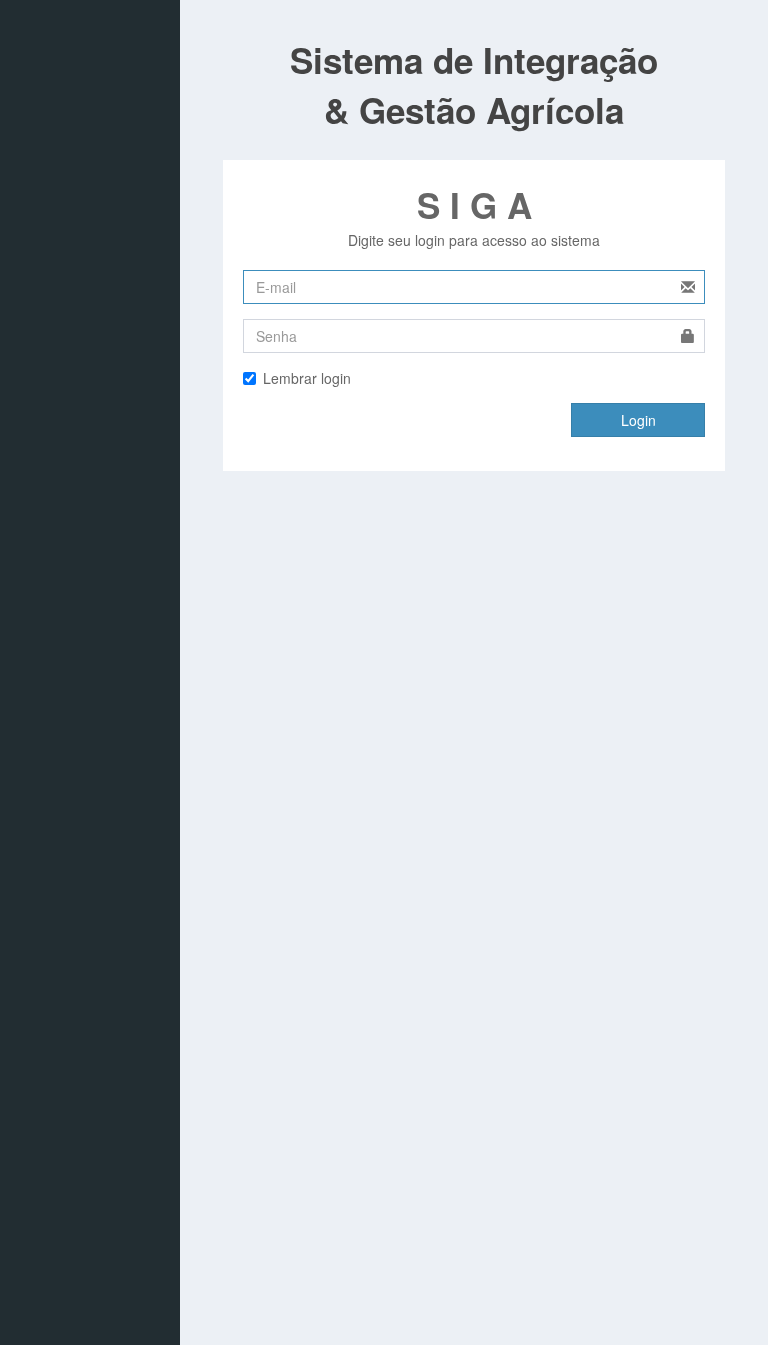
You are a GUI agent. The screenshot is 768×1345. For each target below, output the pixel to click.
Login (638, 420)
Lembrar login (307, 378)
